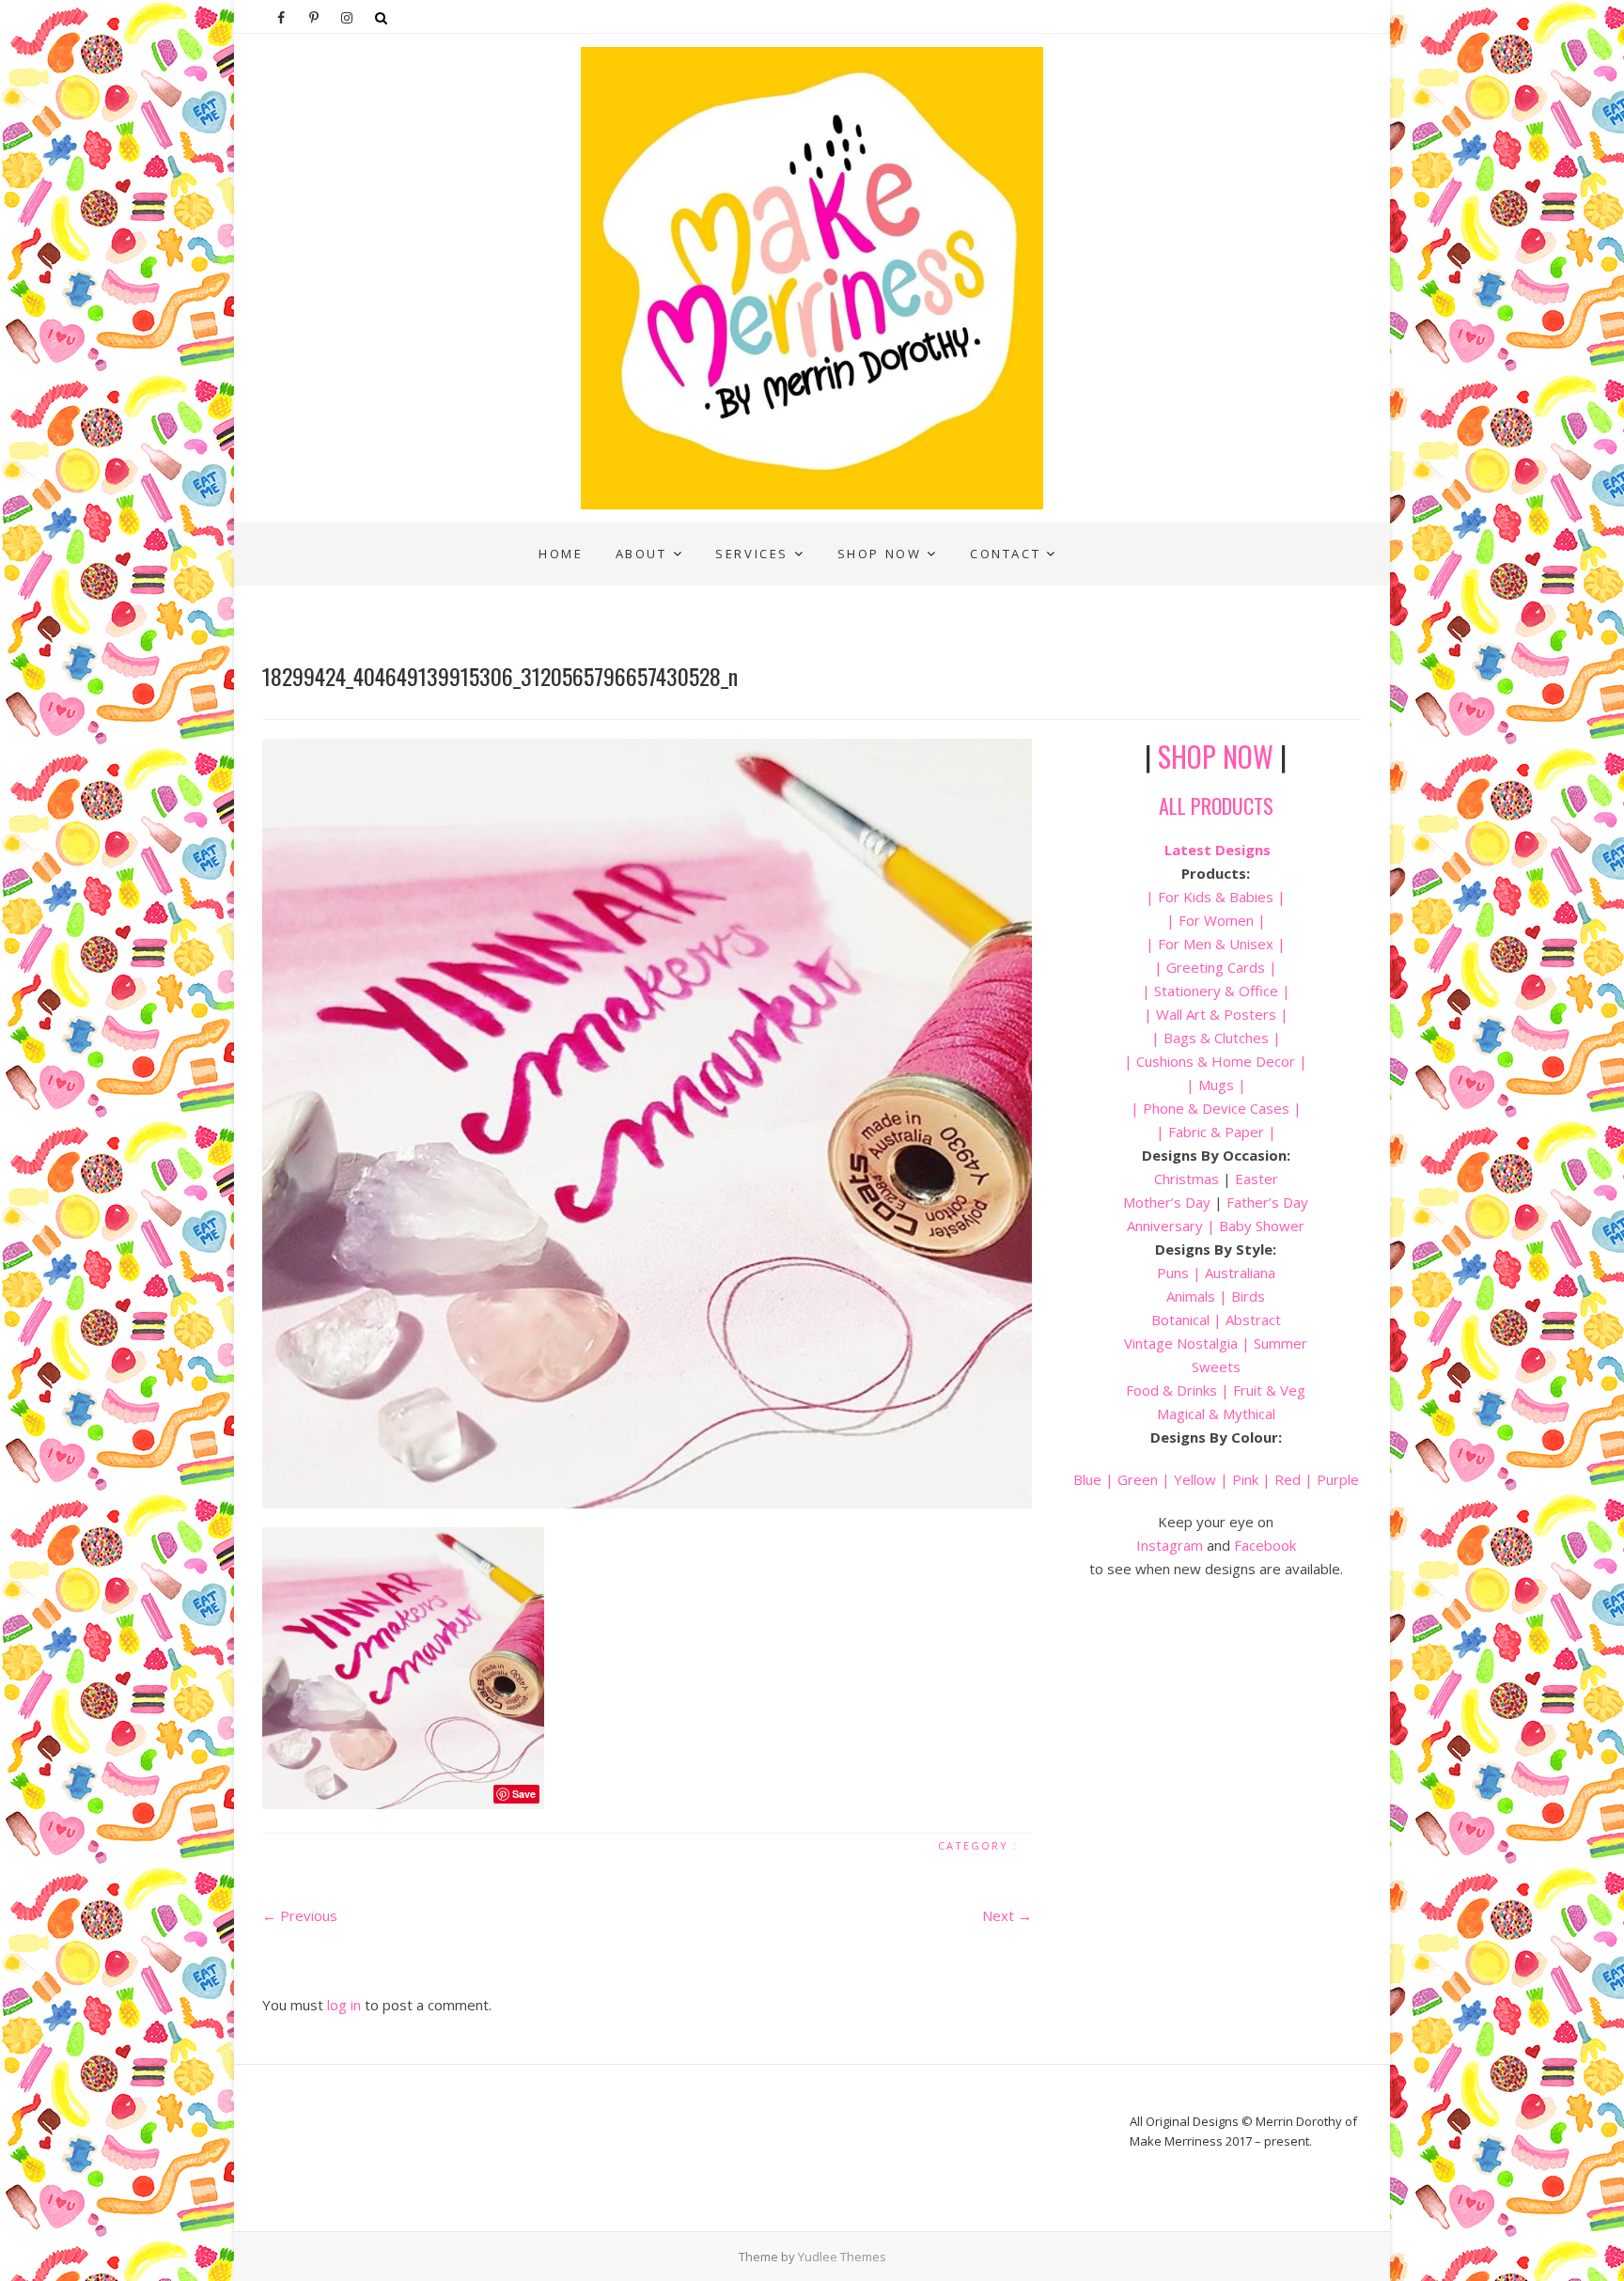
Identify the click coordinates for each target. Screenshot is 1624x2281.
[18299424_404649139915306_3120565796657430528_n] (647, 1124)
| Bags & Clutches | (1216, 1038)
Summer (1280, 1343)
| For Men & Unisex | (1216, 944)
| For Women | (1216, 920)
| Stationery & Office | (1216, 991)
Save (524, 1794)
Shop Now (880, 554)
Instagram (1170, 1545)
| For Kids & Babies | (1216, 897)
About (641, 554)
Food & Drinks (1171, 1390)
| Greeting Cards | (1216, 967)
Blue (1087, 1479)
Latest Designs (1218, 850)
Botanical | (1187, 1320)
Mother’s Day (1167, 1202)
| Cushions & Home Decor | (1216, 1061)
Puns (1173, 1273)
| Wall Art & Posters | (1216, 1014)
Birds (1248, 1296)
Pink (1245, 1479)
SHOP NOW (1216, 756)
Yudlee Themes (842, 2257)
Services (752, 554)
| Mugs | (1216, 1085)
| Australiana (1232, 1273)
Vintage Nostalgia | (1189, 1343)
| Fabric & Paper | (1216, 1132)
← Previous (300, 1915)
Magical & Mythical (1216, 1414)
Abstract (1253, 1320)
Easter (1257, 1179)
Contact (1005, 554)
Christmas (1188, 1179)
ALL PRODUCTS (1216, 805)
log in (344, 2005)
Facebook (1265, 1545)
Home (561, 554)
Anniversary (1165, 1226)
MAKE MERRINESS (339, 537)
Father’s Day (1267, 1202)
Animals (1191, 1296)
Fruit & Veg (1269, 1390)
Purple (1338, 1479)
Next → (1007, 1915)
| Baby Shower (1254, 1226)
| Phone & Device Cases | (1216, 1108)
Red (1288, 1479)
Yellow (1195, 1479)
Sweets (1216, 1367)
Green (1138, 1479)
